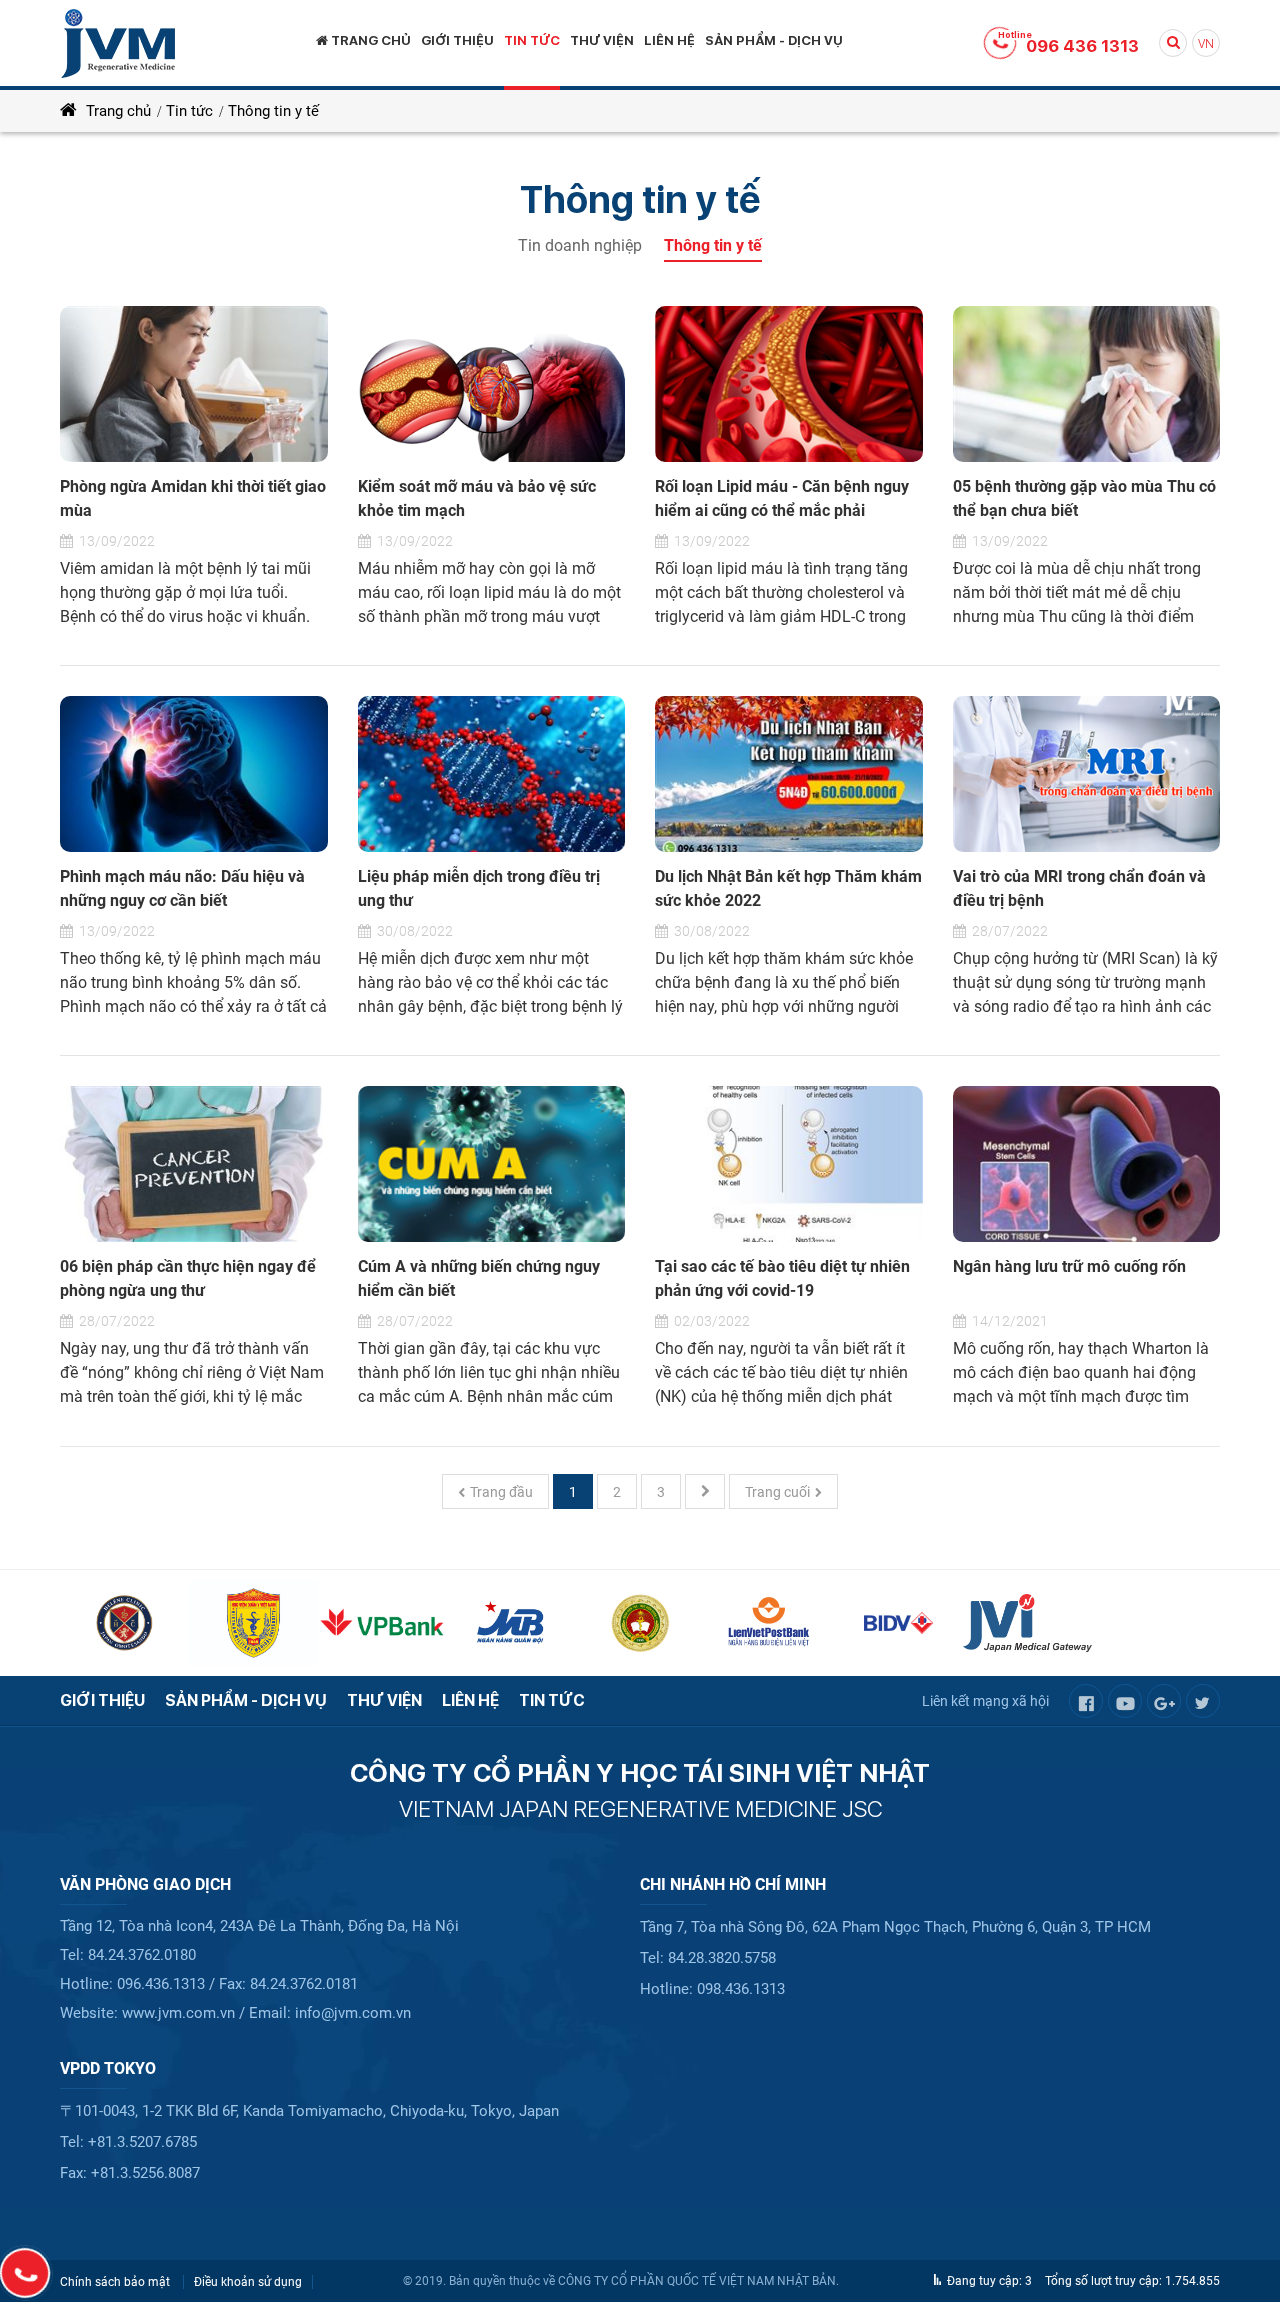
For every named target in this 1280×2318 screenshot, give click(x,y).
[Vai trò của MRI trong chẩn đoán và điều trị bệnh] (1087, 774)
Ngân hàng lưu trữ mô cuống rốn (1069, 1266)
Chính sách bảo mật (116, 2282)
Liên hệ (470, 1700)
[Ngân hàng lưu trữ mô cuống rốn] (1087, 1164)
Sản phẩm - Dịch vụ (246, 1700)
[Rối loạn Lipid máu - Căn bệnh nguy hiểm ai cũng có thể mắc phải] (789, 384)
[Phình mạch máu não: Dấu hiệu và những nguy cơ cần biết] (194, 774)
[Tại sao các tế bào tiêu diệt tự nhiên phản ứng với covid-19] (789, 1164)
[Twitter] (1203, 1701)
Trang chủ (116, 111)
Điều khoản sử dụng (248, 2282)
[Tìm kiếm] (1173, 43)
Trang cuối (777, 1492)
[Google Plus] (1164, 1701)
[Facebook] (1086, 1701)
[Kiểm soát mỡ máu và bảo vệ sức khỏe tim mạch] (492, 384)
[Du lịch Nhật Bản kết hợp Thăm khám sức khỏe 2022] (789, 774)
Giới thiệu (102, 1700)
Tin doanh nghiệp (582, 245)
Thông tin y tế (273, 111)
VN (1206, 44)
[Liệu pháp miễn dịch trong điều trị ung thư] (492, 774)
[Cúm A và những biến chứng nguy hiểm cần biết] (492, 1164)
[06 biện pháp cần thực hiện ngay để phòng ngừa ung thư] (194, 1164)
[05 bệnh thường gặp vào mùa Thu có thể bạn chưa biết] (1087, 384)
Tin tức (189, 111)
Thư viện (384, 1700)
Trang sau (705, 1491)
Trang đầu (501, 1492)
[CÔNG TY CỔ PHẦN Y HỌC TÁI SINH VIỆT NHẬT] (117, 42)
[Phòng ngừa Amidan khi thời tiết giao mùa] (194, 384)
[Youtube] (1125, 1701)
